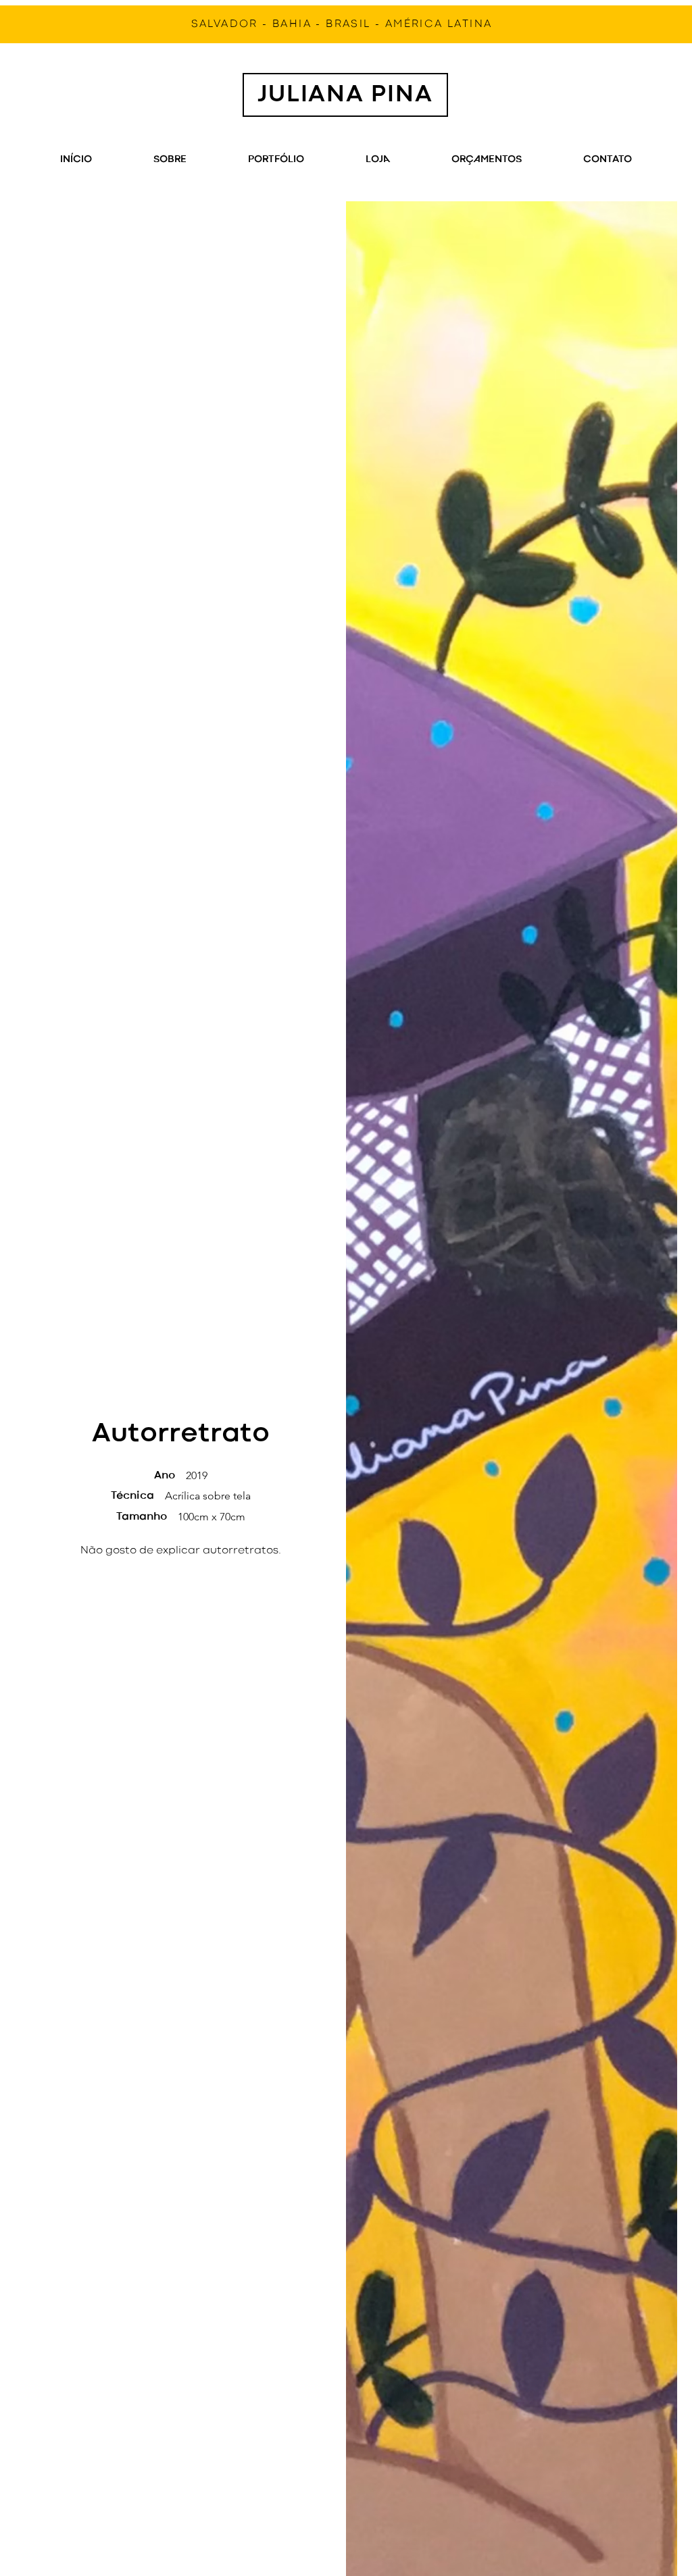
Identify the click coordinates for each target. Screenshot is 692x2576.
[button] (486, 160)
